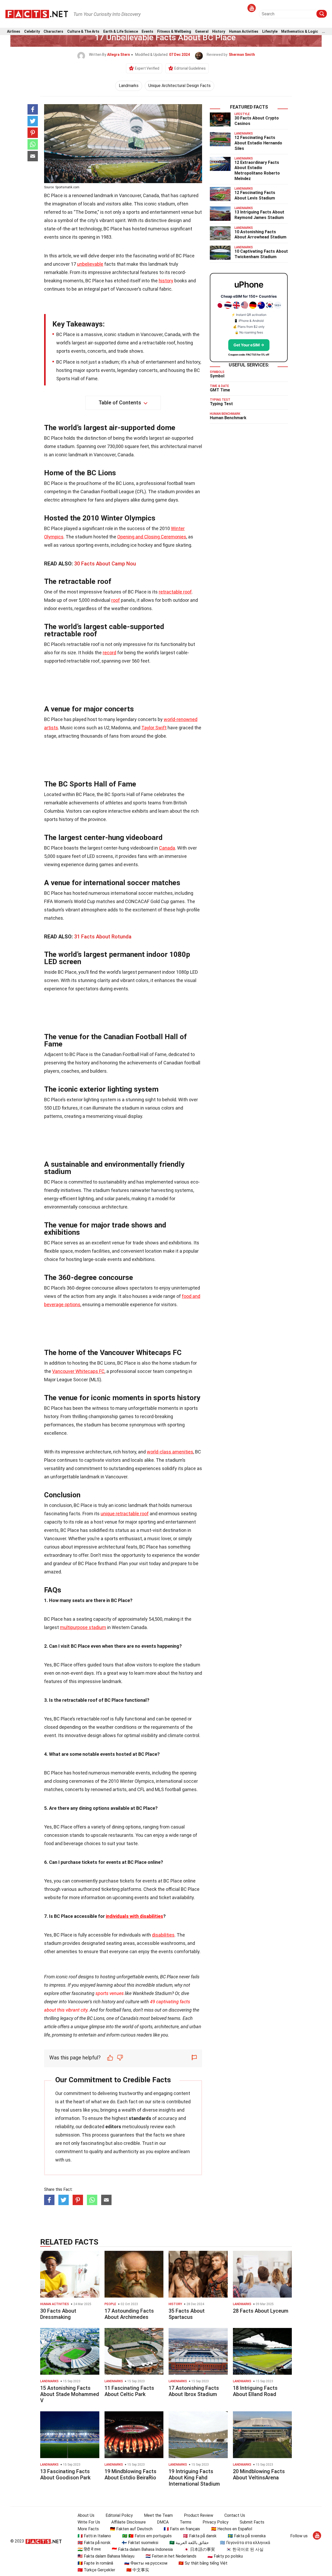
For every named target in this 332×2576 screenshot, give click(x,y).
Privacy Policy (216, 2522)
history (166, 281)
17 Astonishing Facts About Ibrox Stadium (194, 2391)
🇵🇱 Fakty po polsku (225, 2556)
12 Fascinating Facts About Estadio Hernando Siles (258, 143)
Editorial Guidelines (190, 68)
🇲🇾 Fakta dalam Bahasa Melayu (106, 2556)
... (323, 32)
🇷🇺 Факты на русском (146, 2563)
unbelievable (90, 264)
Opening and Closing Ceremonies (152, 537)
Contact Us (235, 2515)
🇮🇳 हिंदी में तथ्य (89, 2549)
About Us (86, 2515)
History (219, 32)
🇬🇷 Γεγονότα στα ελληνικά (245, 2543)
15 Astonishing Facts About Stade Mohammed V (70, 2394)
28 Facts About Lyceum (261, 2311)
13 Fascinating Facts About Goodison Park (65, 2474)
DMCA (163, 2522)
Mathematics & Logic (300, 32)
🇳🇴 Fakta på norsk (94, 2543)
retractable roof (175, 592)
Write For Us (89, 2522)
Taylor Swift (154, 728)
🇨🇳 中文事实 (138, 2570)
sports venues (110, 1993)
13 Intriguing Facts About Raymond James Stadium (259, 215)
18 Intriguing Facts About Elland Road (255, 2391)
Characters (53, 32)
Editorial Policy (119, 2515)
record (109, 653)
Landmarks (129, 86)
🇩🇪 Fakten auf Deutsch (131, 2529)
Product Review (199, 2515)
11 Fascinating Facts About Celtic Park (129, 2391)
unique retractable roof (125, 1514)
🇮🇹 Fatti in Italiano (94, 2536)
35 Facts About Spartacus (187, 2314)
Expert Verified (147, 68)
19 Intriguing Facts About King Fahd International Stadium (194, 2478)
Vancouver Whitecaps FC (78, 1371)
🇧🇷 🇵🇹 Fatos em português (147, 2536)
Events (147, 32)
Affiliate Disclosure (129, 2522)
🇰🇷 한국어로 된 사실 (245, 2549)
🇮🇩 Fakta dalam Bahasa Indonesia (142, 2549)
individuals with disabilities (134, 1916)
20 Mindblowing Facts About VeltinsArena (259, 2474)
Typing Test (221, 404)
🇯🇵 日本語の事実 (199, 2549)
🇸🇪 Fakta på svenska (247, 2536)
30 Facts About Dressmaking (58, 2314)
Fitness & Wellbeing (174, 32)
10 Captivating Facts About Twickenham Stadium (261, 254)
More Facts (88, 2529)
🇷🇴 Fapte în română (95, 2563)
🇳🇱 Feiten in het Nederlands (171, 2556)
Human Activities (244, 32)
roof (116, 600)
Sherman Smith (242, 55)
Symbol (217, 376)
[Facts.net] (37, 14)
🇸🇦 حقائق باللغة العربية (189, 2543)
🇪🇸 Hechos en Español (232, 2529)
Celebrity (32, 32)
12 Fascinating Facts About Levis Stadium (255, 195)
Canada (167, 848)
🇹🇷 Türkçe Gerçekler (96, 2570)
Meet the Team (158, 2515)
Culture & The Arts (83, 32)
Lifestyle (270, 32)
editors (113, 2127)
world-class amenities (170, 1452)
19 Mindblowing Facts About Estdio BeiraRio (130, 2474)
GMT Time (220, 390)
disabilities (163, 1935)
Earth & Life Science (121, 32)
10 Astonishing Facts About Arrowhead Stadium (260, 235)
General (202, 32)
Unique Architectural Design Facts (179, 86)
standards (140, 2118)
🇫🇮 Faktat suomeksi (140, 2543)
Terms (186, 2522)
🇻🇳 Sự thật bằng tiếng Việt (203, 2563)
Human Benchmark (228, 418)
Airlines (14, 32)
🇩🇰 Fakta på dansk (200, 2536)
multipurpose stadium (83, 1627)
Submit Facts (252, 2522)
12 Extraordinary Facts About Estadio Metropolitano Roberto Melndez (257, 171)
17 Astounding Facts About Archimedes (129, 2314)
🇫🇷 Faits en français (182, 2529)
